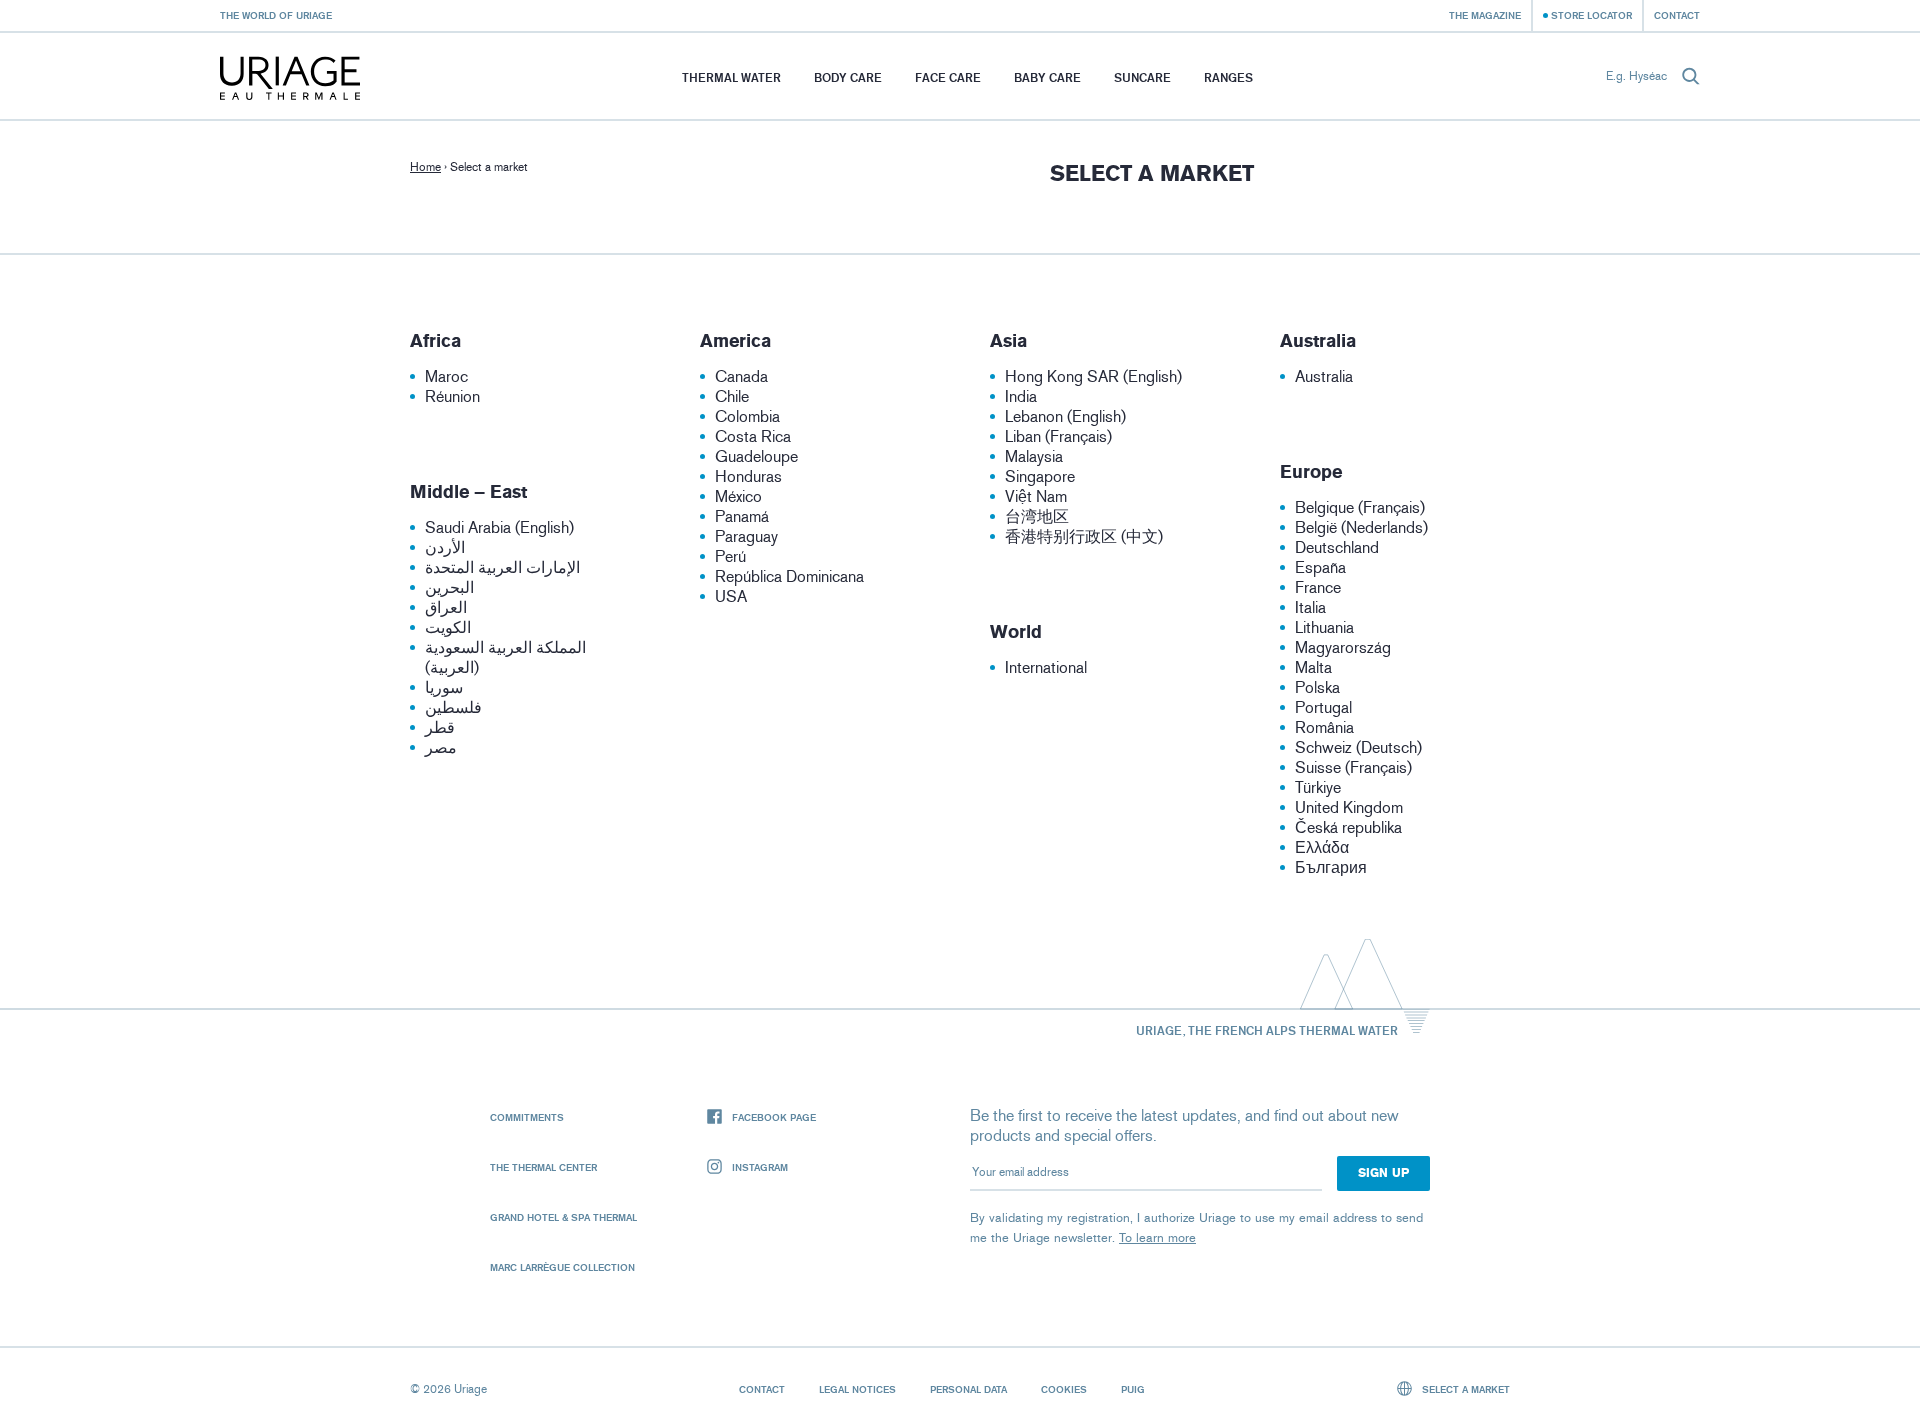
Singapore (1040, 476)
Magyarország (1343, 647)
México (738, 496)
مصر (441, 747)
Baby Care (1047, 77)
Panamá (742, 516)
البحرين (449, 587)
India (1021, 396)
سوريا (444, 687)
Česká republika (1348, 827)
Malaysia (1034, 456)
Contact (1677, 15)
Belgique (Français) (1360, 507)
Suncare (1142, 77)
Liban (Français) (1058, 436)
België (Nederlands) (1361, 527)
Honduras (748, 476)
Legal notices (857, 1389)
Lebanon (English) (1065, 416)
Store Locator (1591, 15)
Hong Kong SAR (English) (1093, 376)
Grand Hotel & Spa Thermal (563, 1217)
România (1324, 727)
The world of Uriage (276, 15)
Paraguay (746, 536)
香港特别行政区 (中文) (1084, 536)
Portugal (1323, 707)
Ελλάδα (1322, 847)
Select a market (1464, 1389)
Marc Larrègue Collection (562, 1267)
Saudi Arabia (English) (499, 527)
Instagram (760, 1167)
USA (731, 596)
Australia (1324, 376)
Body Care (848, 77)
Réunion (452, 396)
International (1046, 667)
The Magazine (1485, 15)
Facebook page (774, 1117)
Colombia (747, 416)
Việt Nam (1036, 496)
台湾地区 (1037, 516)
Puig (1133, 1389)
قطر (440, 727)
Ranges (1228, 77)
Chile (732, 396)
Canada (741, 376)
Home (425, 167)
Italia (1310, 607)
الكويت (448, 627)
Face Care (948, 77)
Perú (730, 556)
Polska (1317, 687)
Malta (1313, 667)
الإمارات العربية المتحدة (502, 567)
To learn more (1157, 1237)
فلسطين (453, 707)
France (1318, 587)
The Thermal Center (543, 1167)
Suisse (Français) (1353, 767)
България (1331, 867)
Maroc (446, 376)
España (1320, 567)
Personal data (968, 1389)
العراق (446, 607)
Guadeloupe (756, 456)
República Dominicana (789, 576)
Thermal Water (731, 77)
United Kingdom (1349, 807)
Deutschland (1337, 547)
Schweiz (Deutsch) (1358, 747)
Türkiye (1318, 787)
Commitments (527, 1117)
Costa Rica (753, 436)
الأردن (445, 547)
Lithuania (1324, 627)
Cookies (1064, 1389)
